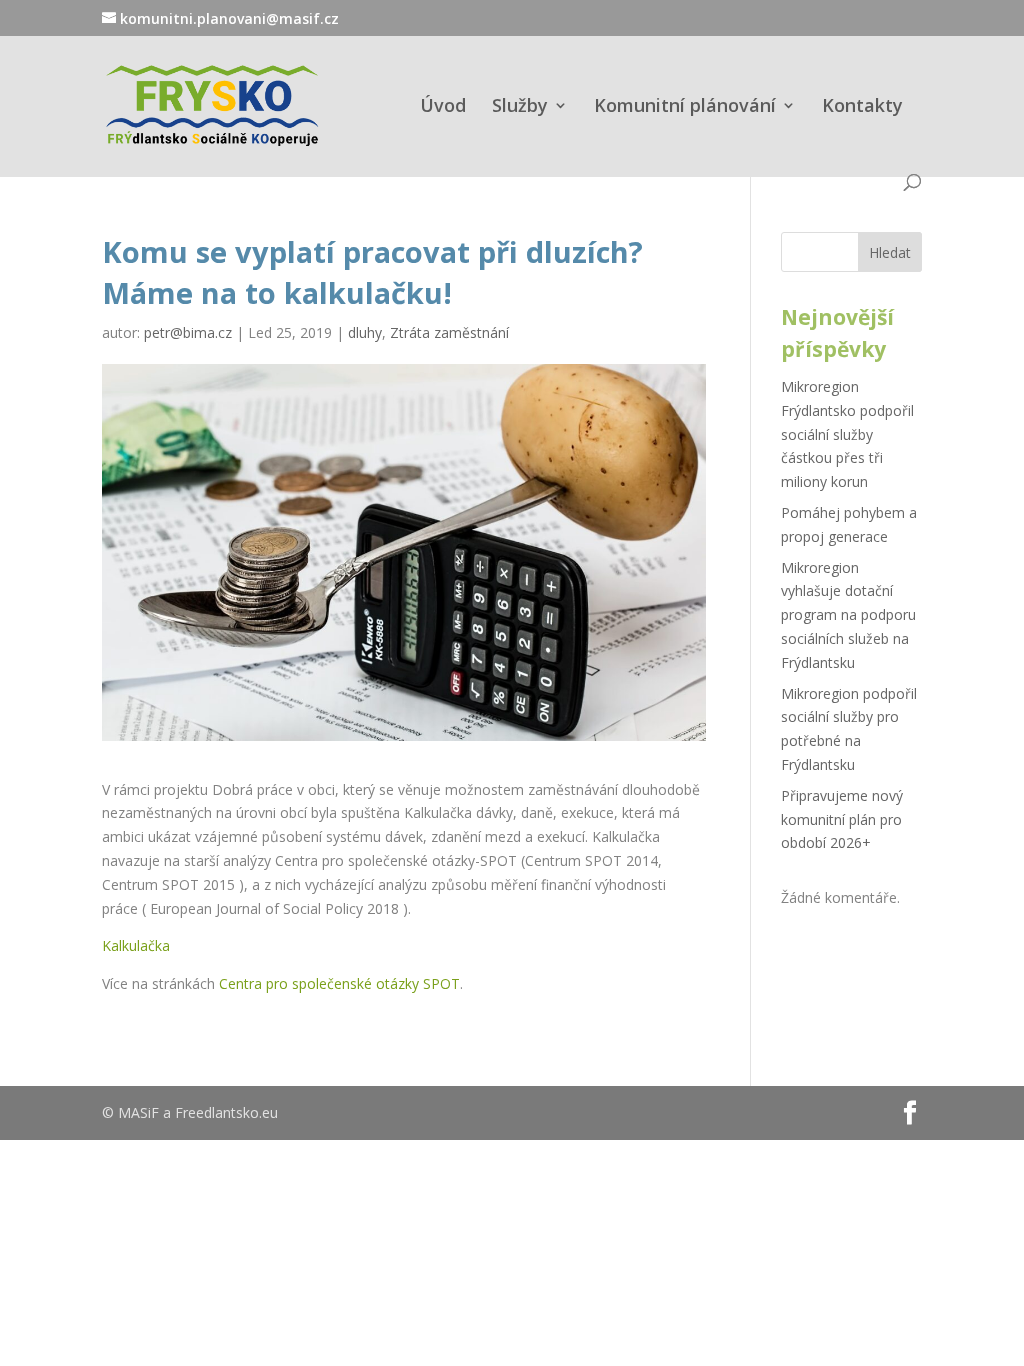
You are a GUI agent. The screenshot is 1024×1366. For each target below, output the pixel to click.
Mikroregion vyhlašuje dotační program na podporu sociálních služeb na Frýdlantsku (848, 615)
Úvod (443, 107)
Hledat (890, 252)
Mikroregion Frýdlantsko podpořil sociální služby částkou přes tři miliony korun (847, 434)
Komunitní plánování (685, 107)
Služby (520, 107)
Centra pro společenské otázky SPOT (339, 983)
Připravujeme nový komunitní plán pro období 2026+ (842, 819)
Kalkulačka (136, 945)
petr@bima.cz (188, 332)
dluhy (365, 332)
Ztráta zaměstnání (449, 332)
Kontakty (862, 107)
